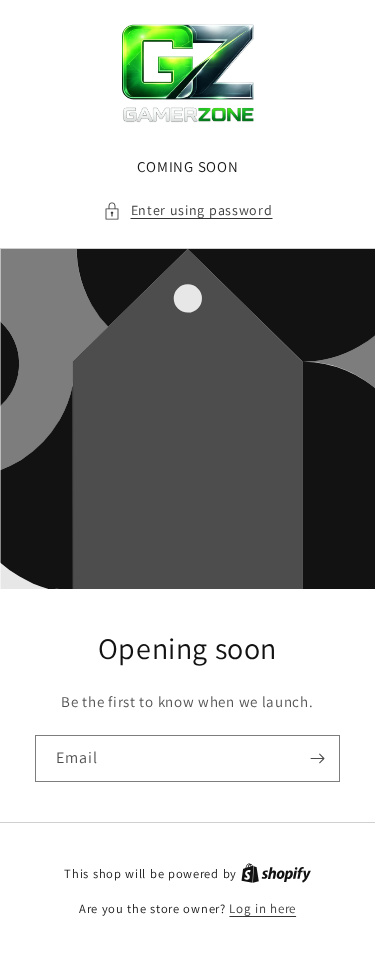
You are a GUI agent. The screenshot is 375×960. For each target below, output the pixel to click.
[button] (188, 210)
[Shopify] (276, 873)
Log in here (262, 908)
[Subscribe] (317, 758)
